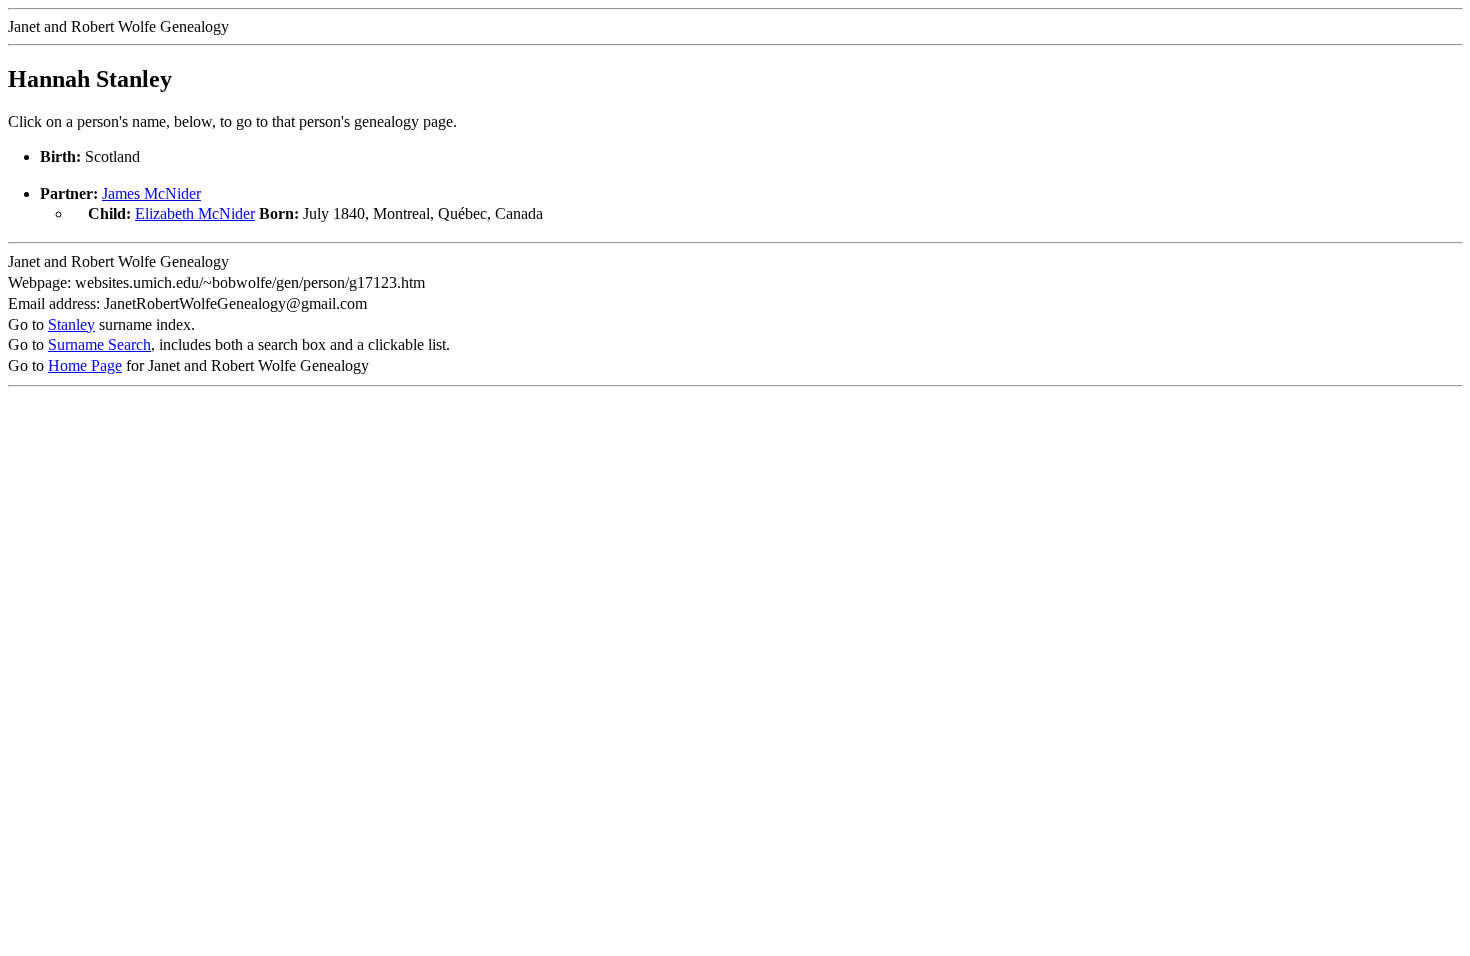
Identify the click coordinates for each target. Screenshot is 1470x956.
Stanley (71, 324)
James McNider (151, 193)
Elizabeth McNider (195, 213)
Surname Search (99, 344)
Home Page (85, 365)
